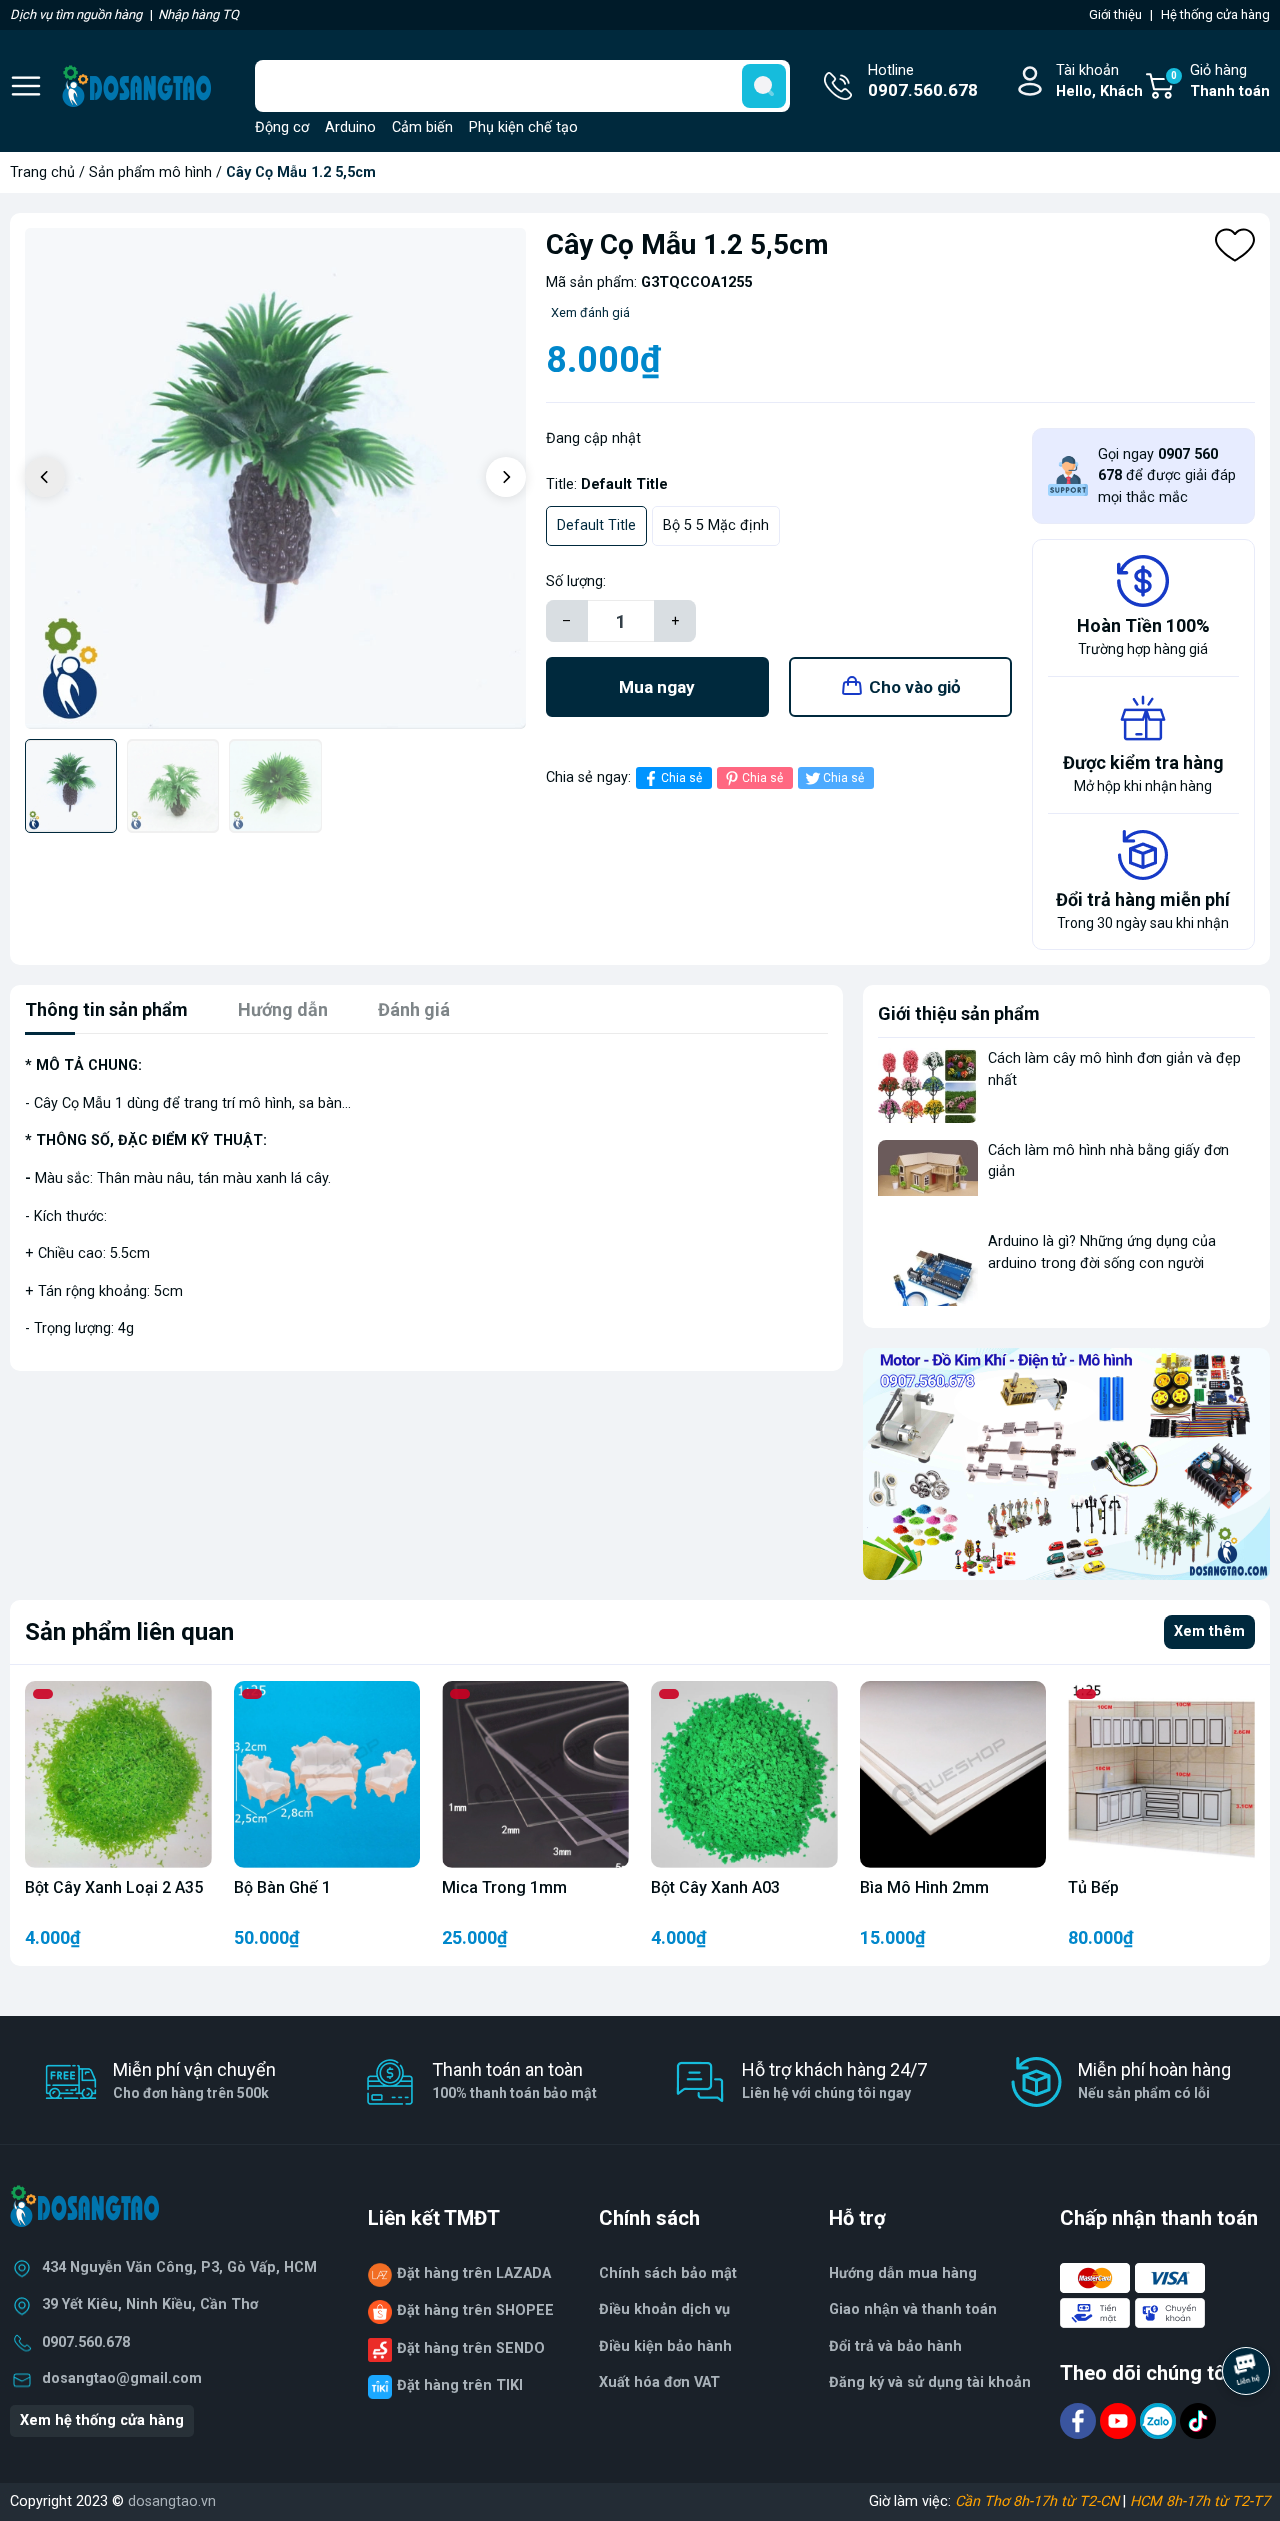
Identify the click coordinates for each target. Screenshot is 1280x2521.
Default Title (596, 525)
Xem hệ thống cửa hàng (102, 2420)
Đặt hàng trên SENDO (471, 2348)
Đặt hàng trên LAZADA (474, 2273)
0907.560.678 (86, 2342)
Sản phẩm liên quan (129, 1632)
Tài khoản (1099, 81)
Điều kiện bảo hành (665, 2346)
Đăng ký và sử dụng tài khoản (930, 2382)
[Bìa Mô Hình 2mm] (953, 1774)
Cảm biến (422, 127)
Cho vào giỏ (915, 687)
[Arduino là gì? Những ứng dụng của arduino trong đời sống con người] (928, 1268)
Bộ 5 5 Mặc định (716, 525)
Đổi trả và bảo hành (895, 2346)
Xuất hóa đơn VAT (659, 2382)
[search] (764, 86)
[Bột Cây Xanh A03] (744, 1774)
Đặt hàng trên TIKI (460, 2385)
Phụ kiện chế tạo (523, 127)
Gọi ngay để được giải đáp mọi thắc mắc (1167, 476)
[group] (275, 478)
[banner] (1066, 1464)
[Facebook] (1080, 2419)
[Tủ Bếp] (1161, 1774)
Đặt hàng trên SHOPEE (475, 2310)
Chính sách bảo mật (668, 2273)
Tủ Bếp (1093, 1887)
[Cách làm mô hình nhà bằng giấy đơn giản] (928, 1177)
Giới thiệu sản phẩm (959, 1013)
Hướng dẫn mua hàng (903, 2273)
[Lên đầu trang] (1248, 2426)
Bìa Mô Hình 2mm (924, 1887)
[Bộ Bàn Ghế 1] (327, 1774)
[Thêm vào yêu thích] (1235, 245)
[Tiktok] (1198, 2419)
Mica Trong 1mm (504, 1887)
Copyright (43, 2501)
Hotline (923, 81)
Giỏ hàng (1220, 81)
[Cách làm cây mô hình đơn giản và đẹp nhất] (928, 1085)
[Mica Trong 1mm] (535, 1774)
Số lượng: (576, 581)
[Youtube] (1120, 2419)
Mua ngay (657, 687)
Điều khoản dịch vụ (664, 2309)
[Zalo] (1160, 2419)
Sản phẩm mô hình (150, 172)
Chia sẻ (681, 778)
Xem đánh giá (590, 312)
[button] (506, 477)
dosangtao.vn (172, 2501)
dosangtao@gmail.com (122, 2378)
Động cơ (282, 127)
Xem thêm (1209, 1631)
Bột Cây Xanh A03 (715, 1887)
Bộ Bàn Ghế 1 (282, 1887)
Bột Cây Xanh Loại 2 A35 (114, 1887)
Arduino (350, 127)
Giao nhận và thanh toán (913, 2309)
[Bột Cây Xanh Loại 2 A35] (118, 1774)
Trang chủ (42, 172)
